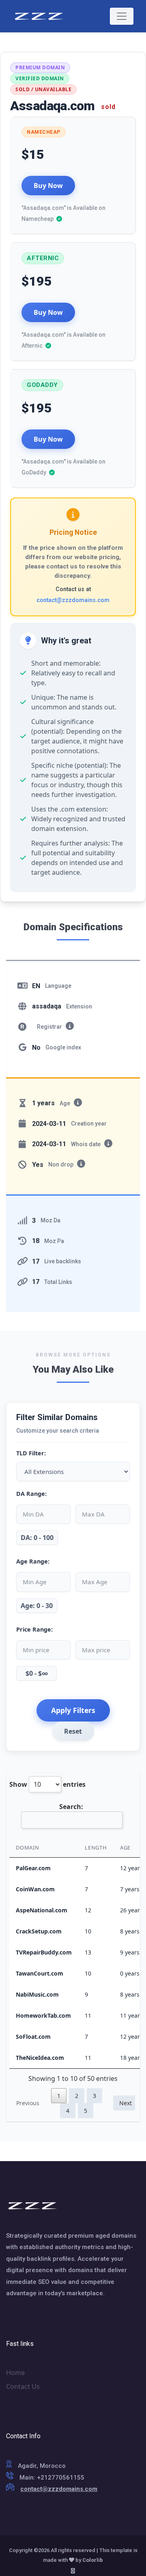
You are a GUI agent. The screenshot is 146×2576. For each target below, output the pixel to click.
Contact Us (23, 2386)
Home (15, 2373)
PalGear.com (33, 1868)
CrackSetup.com (39, 1931)
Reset (73, 1731)
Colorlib (93, 2560)
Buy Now (48, 186)
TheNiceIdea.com (40, 2058)
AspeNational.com (42, 1910)
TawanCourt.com (40, 1973)
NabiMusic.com (37, 1994)
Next (126, 2103)
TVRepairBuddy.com (44, 1952)
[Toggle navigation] (122, 16)
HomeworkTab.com (43, 2015)
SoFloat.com (33, 2037)
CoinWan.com (35, 1889)
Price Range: (34, 1629)
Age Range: (33, 1561)
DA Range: (31, 1494)
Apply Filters (73, 1710)
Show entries (47, 1784)
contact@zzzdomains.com (73, 600)
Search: (71, 1807)
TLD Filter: (31, 1453)
